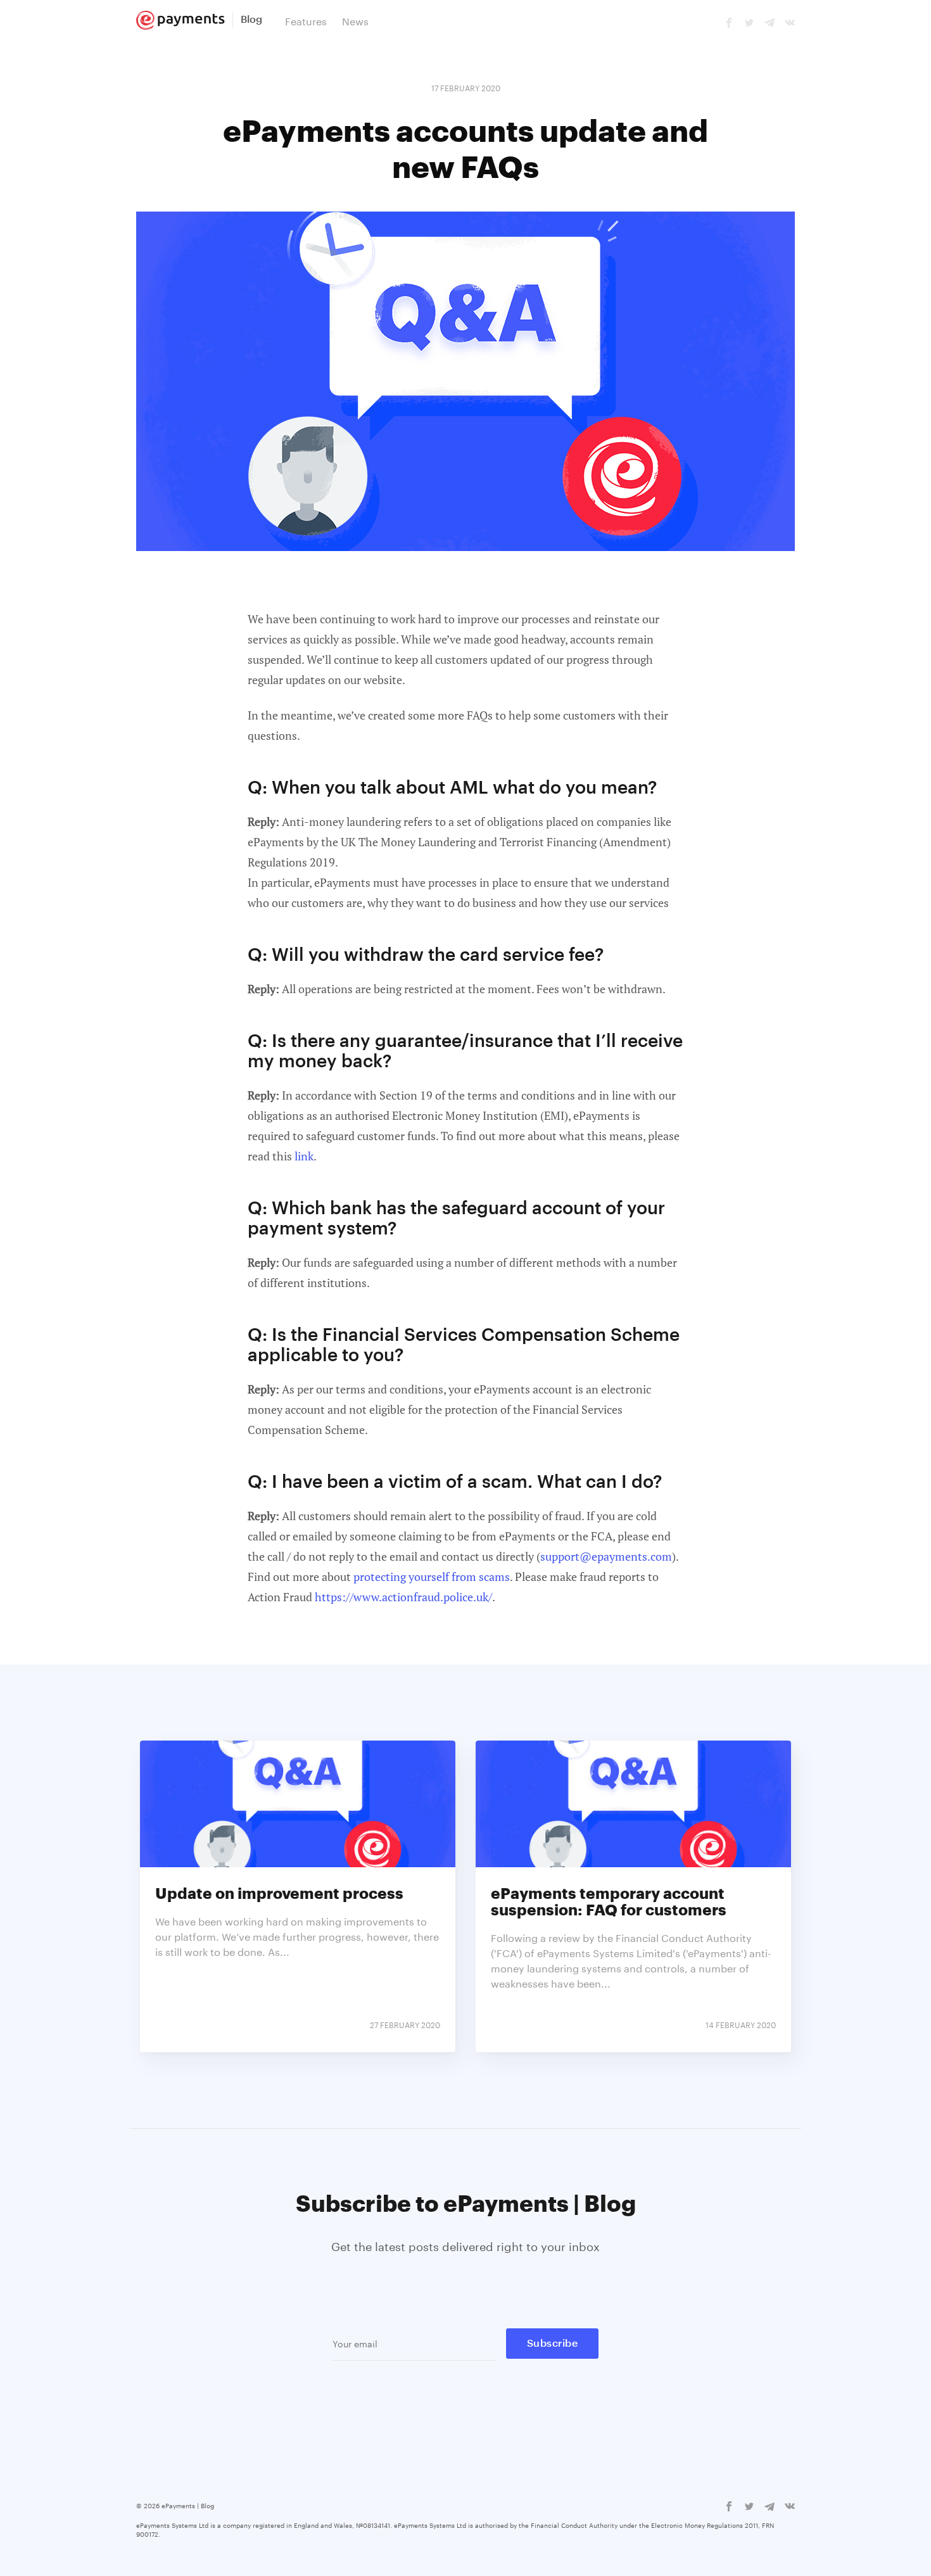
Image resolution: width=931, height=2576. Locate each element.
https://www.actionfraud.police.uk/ (403, 1597)
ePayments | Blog (188, 2505)
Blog (251, 20)
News (355, 20)
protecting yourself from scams (432, 1577)
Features (306, 20)
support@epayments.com (606, 1556)
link (304, 1156)
